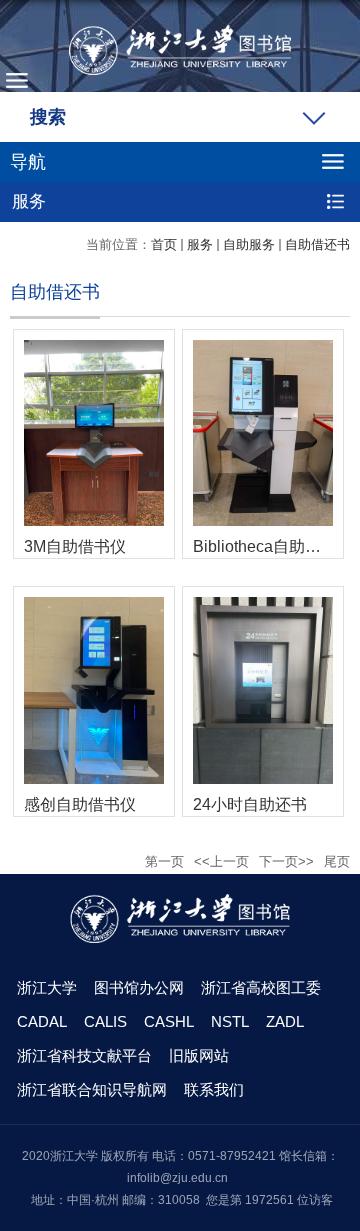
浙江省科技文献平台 (84, 1055)
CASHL (169, 1021)
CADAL (42, 1021)
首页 (164, 244)
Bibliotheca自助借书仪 (263, 546)
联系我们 (214, 1089)
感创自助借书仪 (80, 804)
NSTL (230, 1021)
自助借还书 (317, 244)
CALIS (105, 1021)
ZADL (285, 1021)
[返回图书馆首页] (180, 50)
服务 (200, 244)
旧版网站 (199, 1055)
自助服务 (249, 244)
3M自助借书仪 (75, 546)
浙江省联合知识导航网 (92, 1089)
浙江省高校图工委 (261, 987)
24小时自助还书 (250, 804)
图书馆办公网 (139, 987)
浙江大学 (47, 987)
